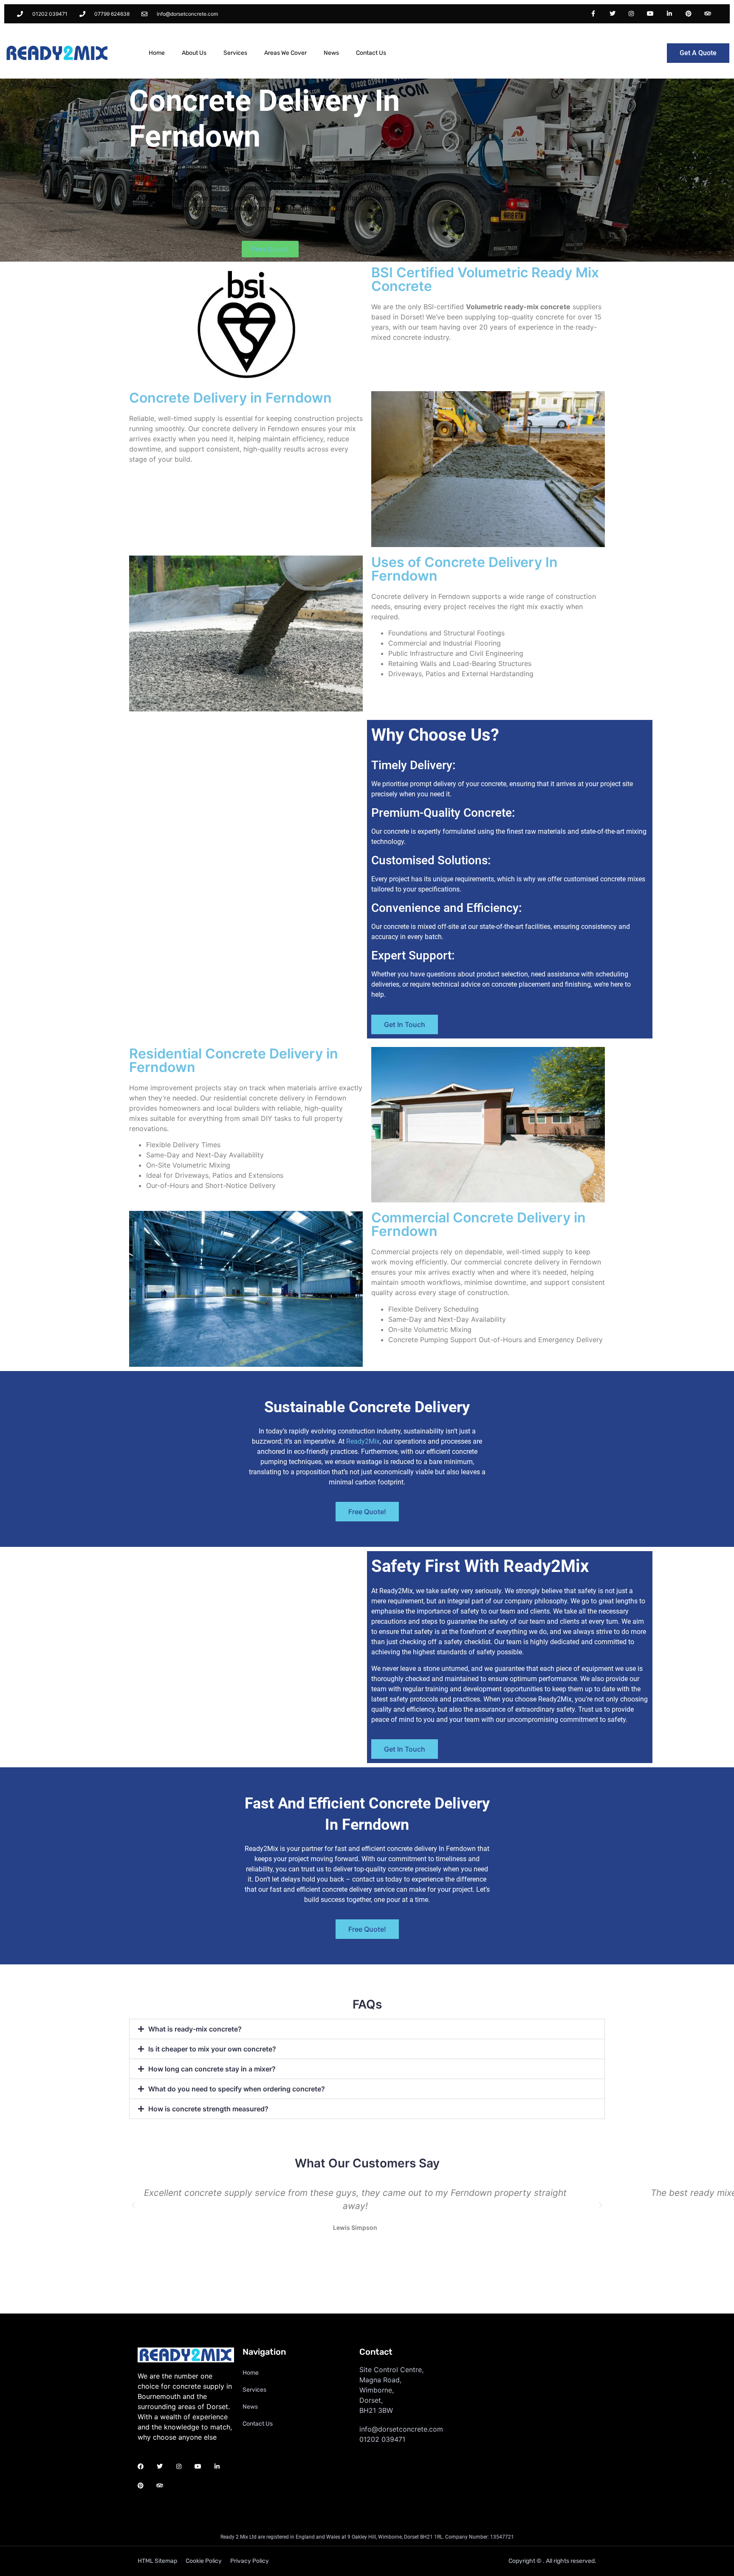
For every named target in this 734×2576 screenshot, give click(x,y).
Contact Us (371, 53)
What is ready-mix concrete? (195, 2029)
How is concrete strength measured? (208, 2109)
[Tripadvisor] (707, 14)
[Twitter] (612, 14)
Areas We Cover (285, 53)
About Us (194, 53)
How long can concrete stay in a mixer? (212, 2069)
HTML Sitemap (157, 2561)
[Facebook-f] (593, 14)
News (331, 53)
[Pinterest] (688, 14)
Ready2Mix (363, 1441)
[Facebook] (141, 2467)
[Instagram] (631, 14)
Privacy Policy (250, 2561)
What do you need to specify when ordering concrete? (237, 2089)
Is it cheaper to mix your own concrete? (212, 2049)
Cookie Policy (204, 2561)
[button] (367, 2029)
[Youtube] (651, 14)
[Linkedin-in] (670, 14)
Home (157, 53)
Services (235, 53)
